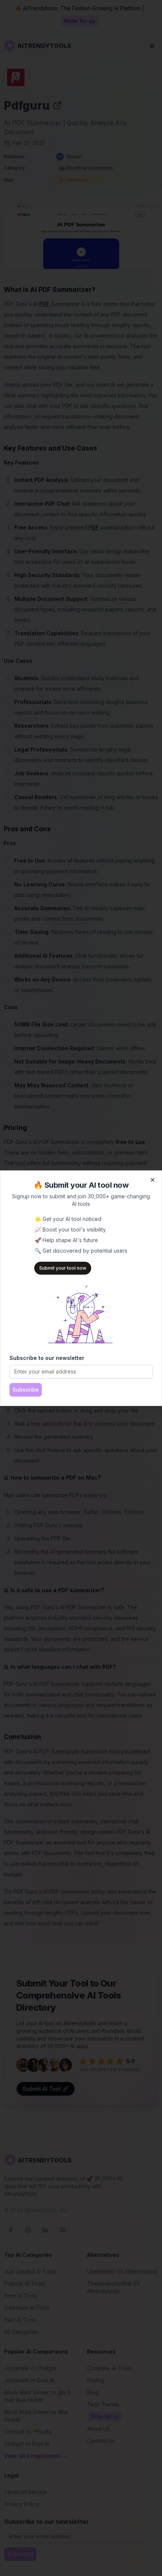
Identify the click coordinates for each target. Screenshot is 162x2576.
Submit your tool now (63, 1268)
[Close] (153, 1180)
